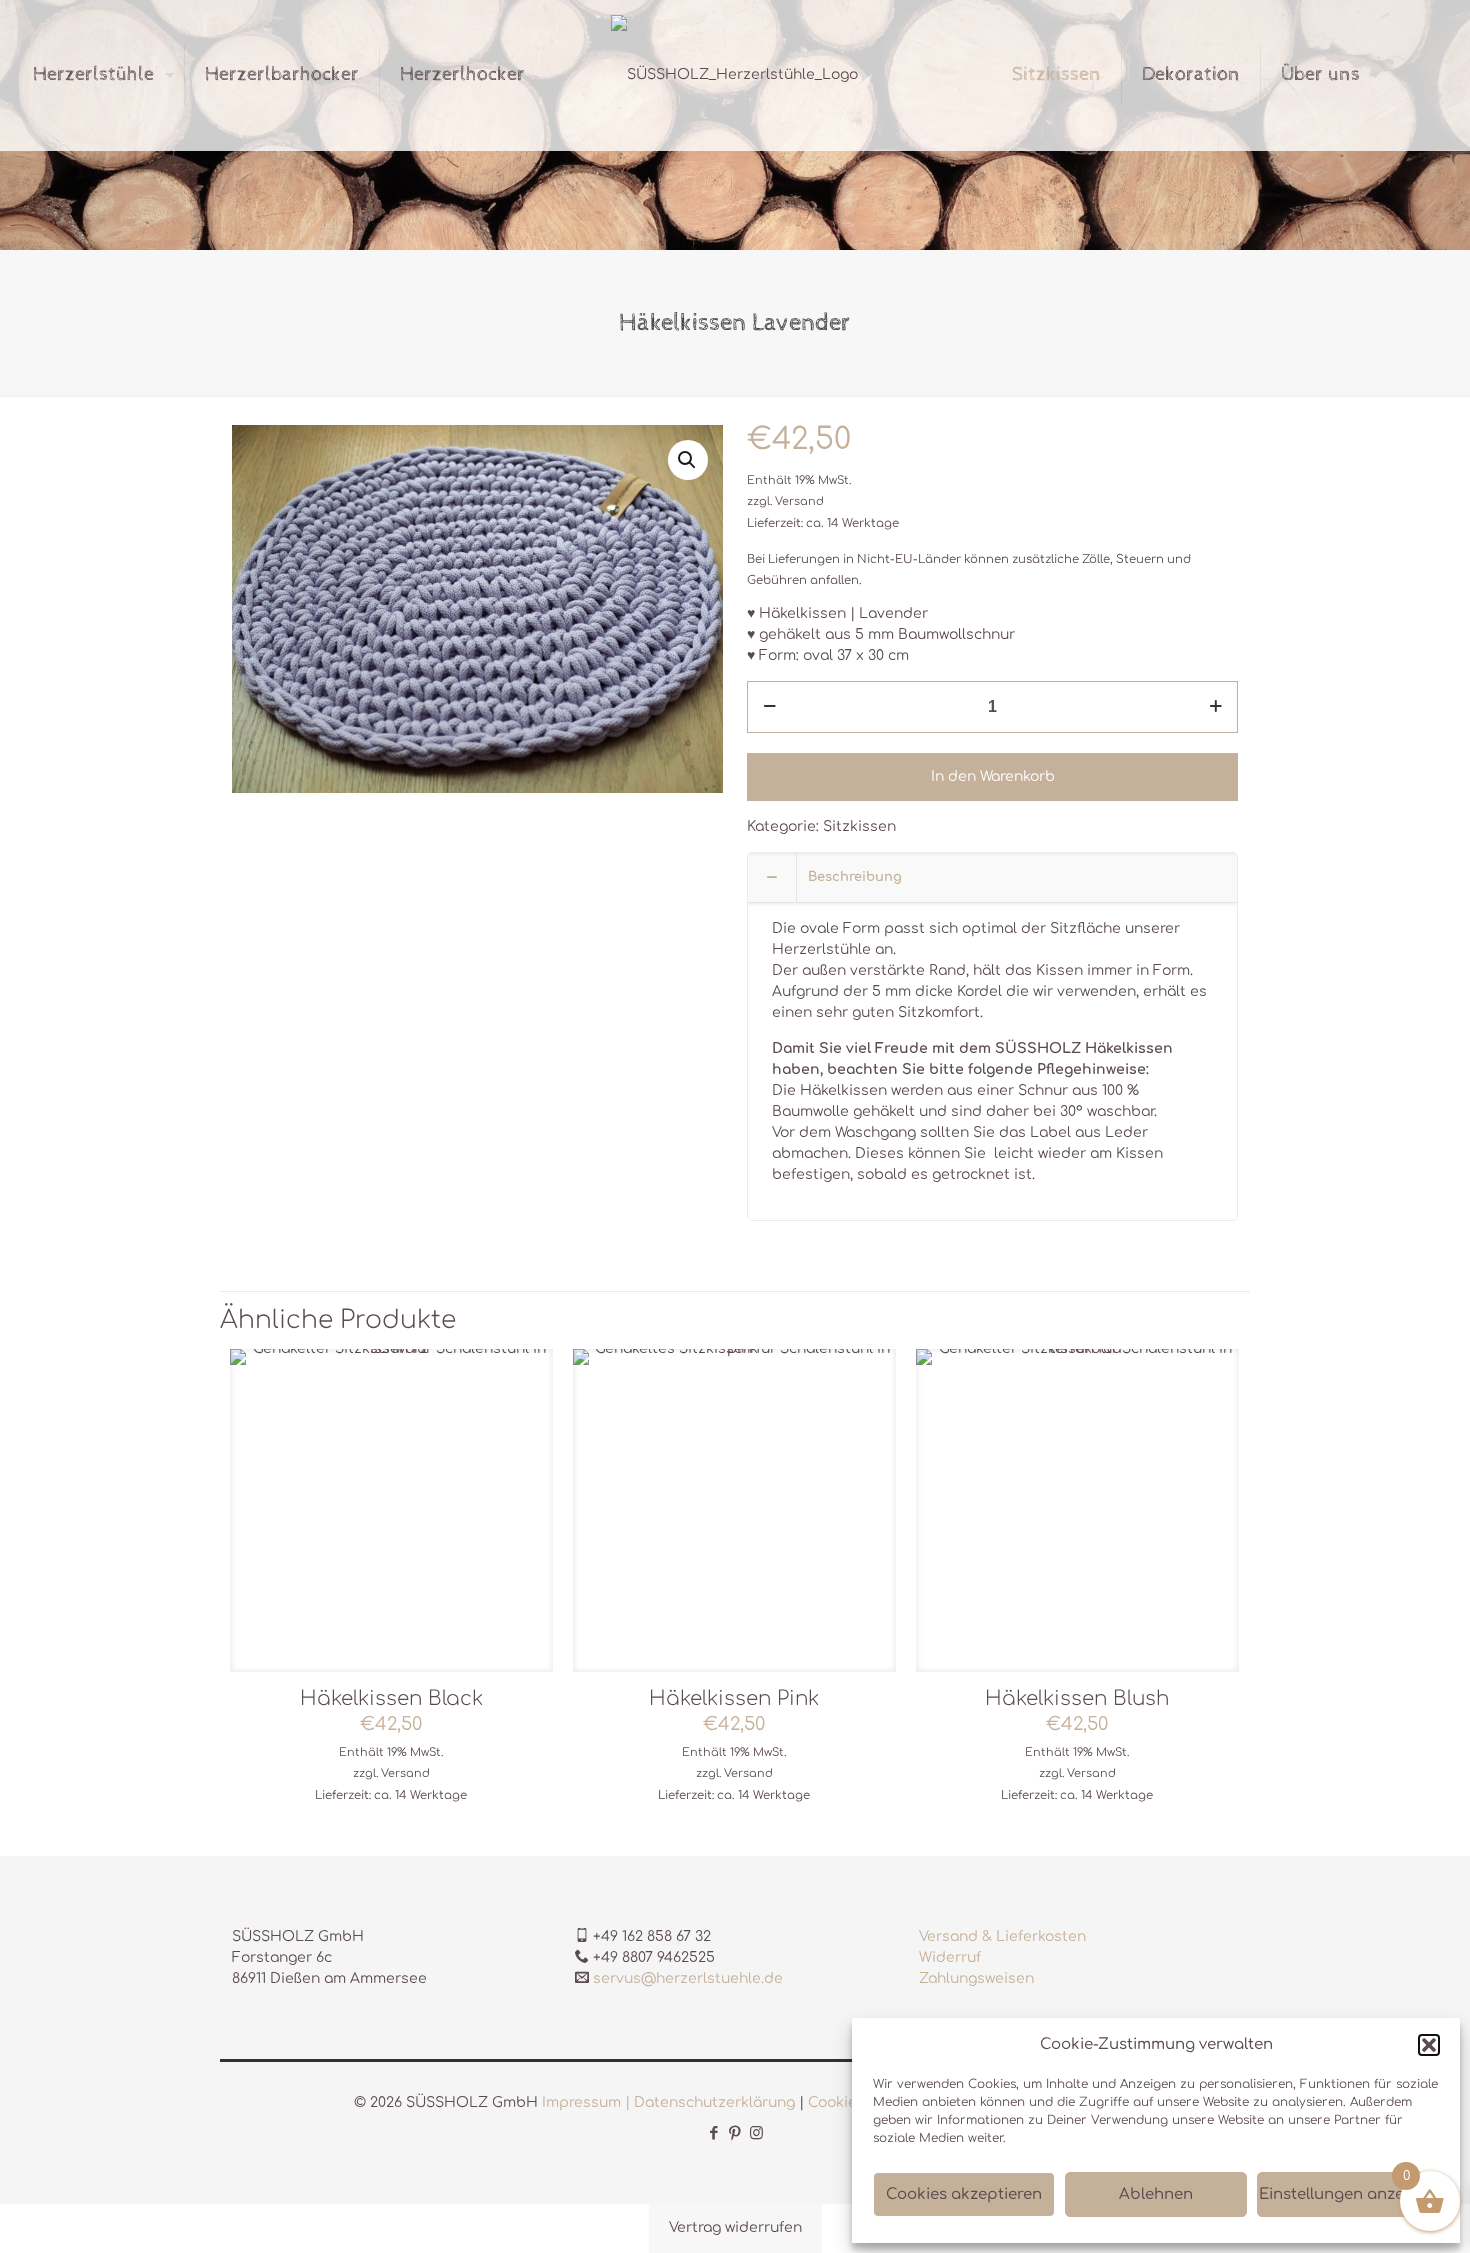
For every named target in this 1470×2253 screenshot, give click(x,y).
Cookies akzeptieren (964, 2194)
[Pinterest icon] (735, 2133)
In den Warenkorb (993, 776)
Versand (799, 501)
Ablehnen (1156, 2194)
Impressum (581, 2102)
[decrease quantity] (769, 707)
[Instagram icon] (756, 2133)
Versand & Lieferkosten (1002, 1936)
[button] (1429, 2045)
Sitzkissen (859, 826)
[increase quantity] (1215, 707)
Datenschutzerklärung (714, 2102)
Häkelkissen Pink (734, 1698)
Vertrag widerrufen (735, 2227)
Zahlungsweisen (976, 1978)
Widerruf (950, 1957)
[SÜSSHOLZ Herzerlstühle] (735, 75)
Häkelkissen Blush (1077, 1698)
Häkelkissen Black (391, 1698)
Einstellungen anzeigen (1348, 2194)
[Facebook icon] (714, 2133)
